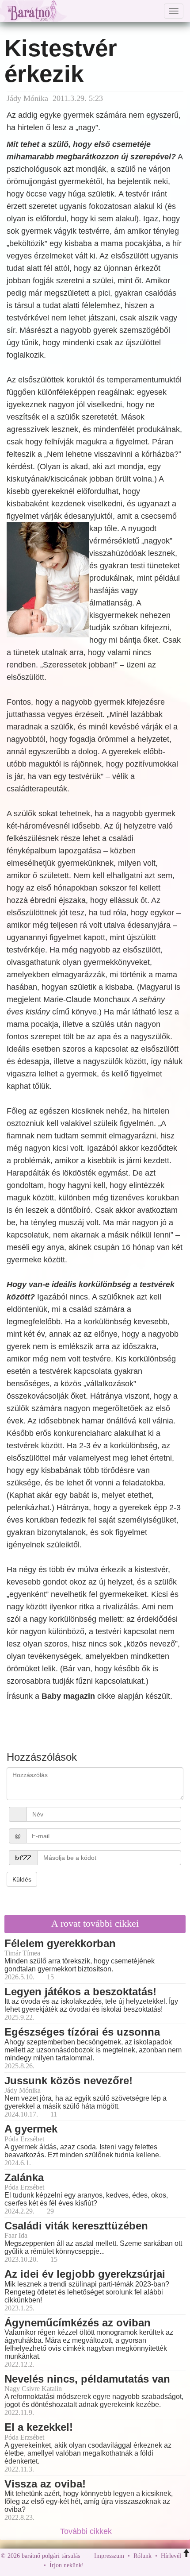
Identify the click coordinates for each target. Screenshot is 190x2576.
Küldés (22, 1879)
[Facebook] (93, 2565)
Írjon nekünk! (67, 2565)
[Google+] (107, 2565)
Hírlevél (171, 2556)
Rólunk (142, 2556)
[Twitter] (121, 2565)
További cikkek (87, 2531)
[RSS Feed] (134, 2565)
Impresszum (109, 2556)
